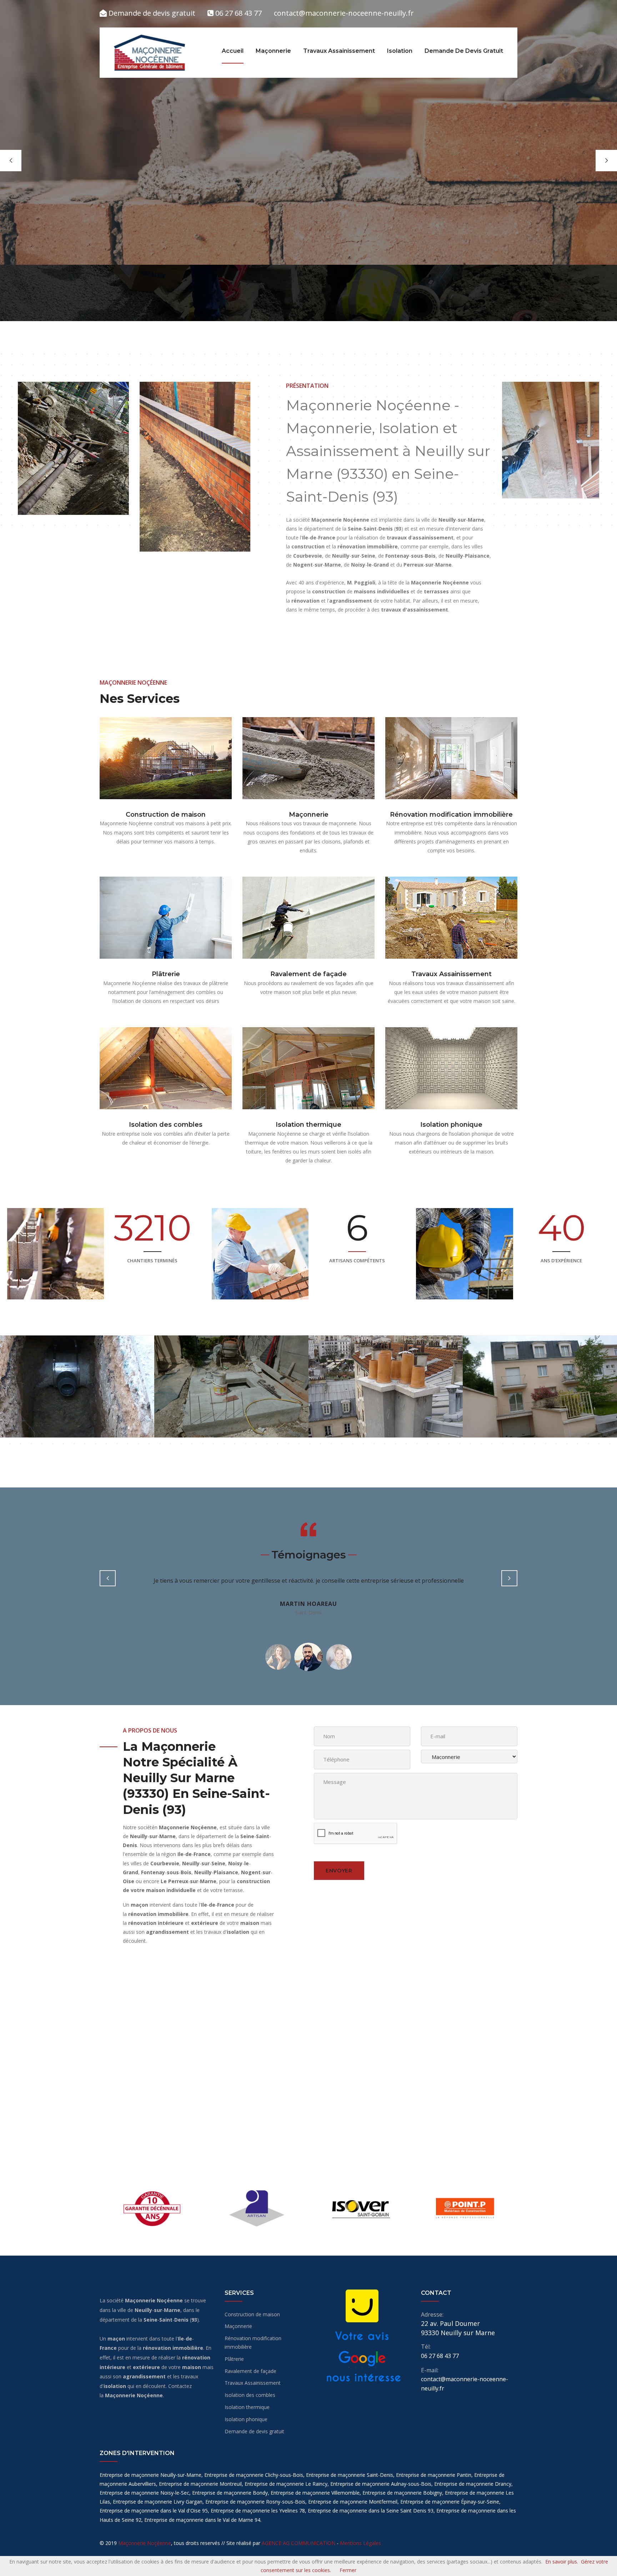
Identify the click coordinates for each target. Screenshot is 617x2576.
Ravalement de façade (308, 974)
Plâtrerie (166, 974)
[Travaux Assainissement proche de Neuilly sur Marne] (451, 918)
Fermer (348, 2570)
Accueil (233, 51)
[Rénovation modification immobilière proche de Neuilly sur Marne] (451, 758)
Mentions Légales (360, 2543)
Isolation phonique (451, 1125)
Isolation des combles (166, 1125)
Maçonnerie (273, 51)
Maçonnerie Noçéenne (145, 2543)
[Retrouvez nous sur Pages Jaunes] (362, 2305)
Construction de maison (166, 815)
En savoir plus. (562, 2562)
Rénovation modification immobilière (451, 815)
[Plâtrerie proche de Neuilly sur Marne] (166, 918)
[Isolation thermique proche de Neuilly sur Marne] (308, 1068)
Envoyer (339, 1871)
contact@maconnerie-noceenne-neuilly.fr (344, 13)
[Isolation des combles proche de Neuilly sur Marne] (166, 1068)
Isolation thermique (308, 1125)
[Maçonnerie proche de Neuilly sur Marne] (308, 758)
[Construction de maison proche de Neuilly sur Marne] (166, 758)
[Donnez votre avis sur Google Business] (362, 2359)
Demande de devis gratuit (151, 13)
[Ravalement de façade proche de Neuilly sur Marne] (308, 918)
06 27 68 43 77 (238, 13)
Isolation (400, 51)
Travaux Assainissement (339, 51)
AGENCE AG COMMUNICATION (299, 2543)
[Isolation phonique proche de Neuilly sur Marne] (451, 1068)
